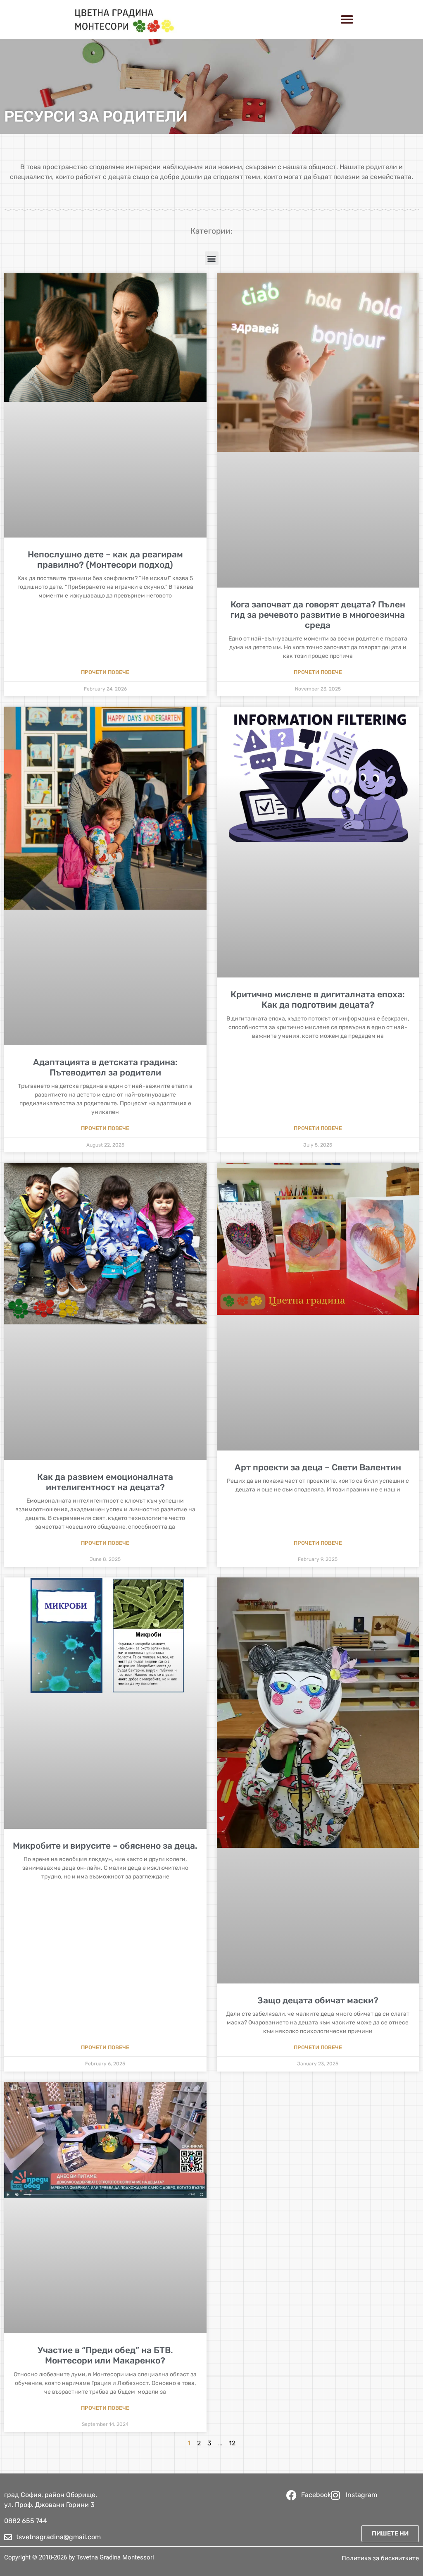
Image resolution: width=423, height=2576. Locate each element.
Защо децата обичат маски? (318, 2000)
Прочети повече (105, 672)
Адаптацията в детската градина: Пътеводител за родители (105, 1067)
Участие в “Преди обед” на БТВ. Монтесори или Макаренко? (105, 2355)
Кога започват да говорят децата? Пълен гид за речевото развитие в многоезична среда (318, 615)
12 (232, 2443)
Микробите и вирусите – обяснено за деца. (105, 1846)
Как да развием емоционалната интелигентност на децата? (105, 1482)
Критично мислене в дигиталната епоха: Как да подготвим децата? (318, 999)
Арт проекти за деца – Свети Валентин (318, 1467)
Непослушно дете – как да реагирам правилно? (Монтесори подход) (105, 559)
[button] (347, 19)
